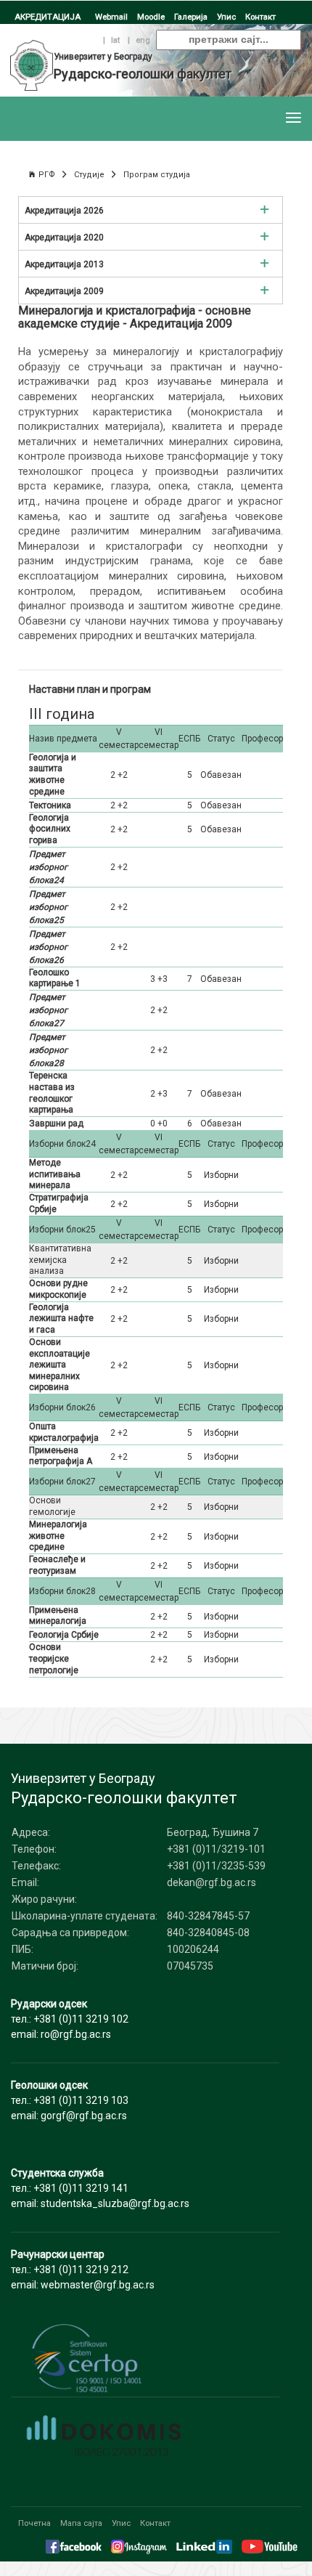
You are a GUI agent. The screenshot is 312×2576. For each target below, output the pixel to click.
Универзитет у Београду (103, 57)
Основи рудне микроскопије (58, 1289)
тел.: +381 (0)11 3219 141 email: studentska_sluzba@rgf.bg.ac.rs (100, 2188)
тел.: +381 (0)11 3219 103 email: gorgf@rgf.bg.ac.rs (70, 2100)
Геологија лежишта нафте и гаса (61, 1319)
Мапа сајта (81, 2523)
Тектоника (50, 805)
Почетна (34, 2523)
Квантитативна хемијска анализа (60, 1260)
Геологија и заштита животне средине (53, 775)
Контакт (260, 17)
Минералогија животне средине (58, 1536)
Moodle (151, 17)
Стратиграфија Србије (59, 1203)
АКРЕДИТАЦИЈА (48, 17)
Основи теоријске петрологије (54, 1658)
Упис (226, 17)
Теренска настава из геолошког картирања (52, 1093)
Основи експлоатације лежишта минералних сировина (59, 1365)
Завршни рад (56, 1124)
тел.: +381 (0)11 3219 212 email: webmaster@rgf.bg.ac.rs (83, 2270)
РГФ (47, 175)
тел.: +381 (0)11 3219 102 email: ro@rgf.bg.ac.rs (70, 2019)
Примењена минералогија (58, 1616)
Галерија (191, 17)
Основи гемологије (52, 1506)
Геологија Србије (64, 1635)
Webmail (111, 17)
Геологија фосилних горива (50, 829)
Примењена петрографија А (61, 1456)
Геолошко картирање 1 (55, 978)
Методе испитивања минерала (55, 1174)
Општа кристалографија (64, 1432)
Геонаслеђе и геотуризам (57, 1565)
